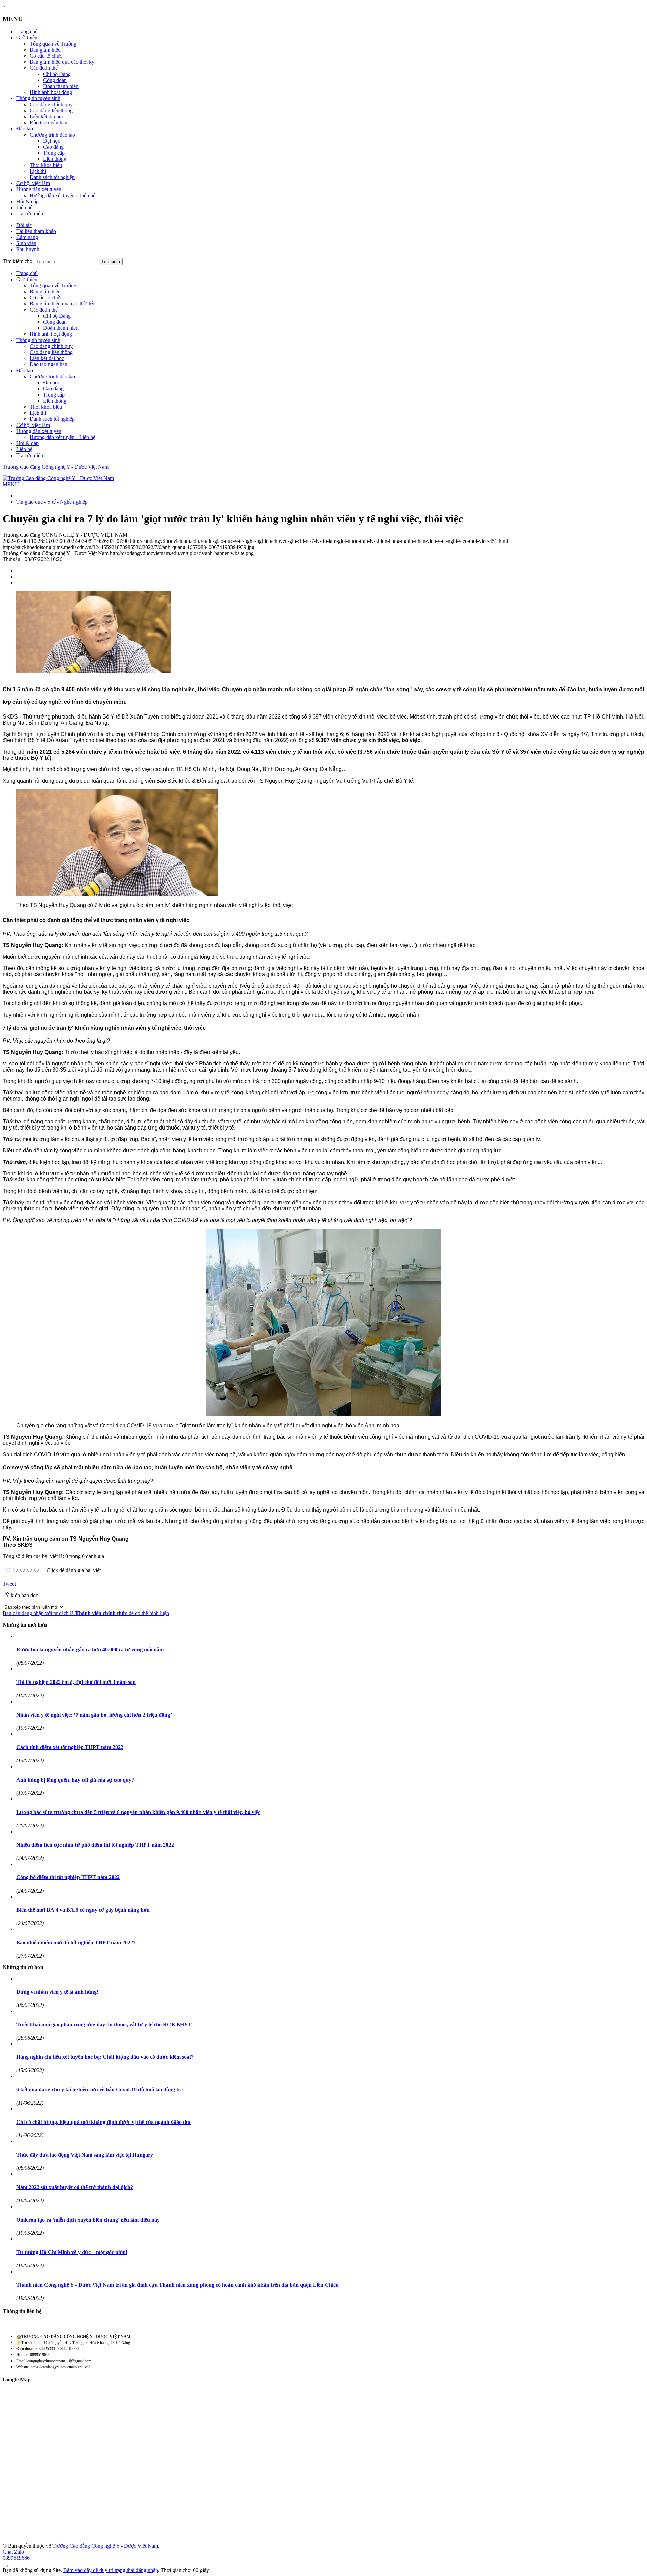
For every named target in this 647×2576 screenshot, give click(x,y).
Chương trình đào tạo (52, 135)
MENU (11, 484)
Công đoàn (55, 80)
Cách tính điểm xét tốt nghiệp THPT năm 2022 (70, 1747)
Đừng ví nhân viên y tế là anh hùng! (57, 1992)
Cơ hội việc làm (33, 183)
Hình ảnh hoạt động (51, 92)
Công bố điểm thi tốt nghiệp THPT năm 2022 (68, 1877)
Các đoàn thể (44, 68)
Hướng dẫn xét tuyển (39, 189)
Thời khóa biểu (46, 165)
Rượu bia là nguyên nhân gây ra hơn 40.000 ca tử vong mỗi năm (90, 1650)
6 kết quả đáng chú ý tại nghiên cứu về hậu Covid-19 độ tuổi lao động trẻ (99, 2090)
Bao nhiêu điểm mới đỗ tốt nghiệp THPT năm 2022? (76, 1943)
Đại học (52, 141)
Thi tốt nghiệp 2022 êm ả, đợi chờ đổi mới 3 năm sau (76, 1682)
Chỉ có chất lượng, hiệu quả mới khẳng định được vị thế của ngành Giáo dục (104, 2122)
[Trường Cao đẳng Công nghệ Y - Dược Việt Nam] (58, 478)
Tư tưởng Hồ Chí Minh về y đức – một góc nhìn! (72, 2252)
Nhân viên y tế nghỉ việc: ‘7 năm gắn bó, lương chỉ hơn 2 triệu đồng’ (94, 1715)
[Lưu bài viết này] (17, 583)
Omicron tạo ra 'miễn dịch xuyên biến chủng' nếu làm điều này (88, 2220)
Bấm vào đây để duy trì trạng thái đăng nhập (111, 2570)
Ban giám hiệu (45, 50)
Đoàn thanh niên (61, 86)
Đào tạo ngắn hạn (49, 123)
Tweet (9, 1584)
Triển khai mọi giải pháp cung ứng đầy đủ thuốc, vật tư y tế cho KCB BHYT (104, 2025)
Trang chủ (27, 32)
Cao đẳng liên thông (51, 110)
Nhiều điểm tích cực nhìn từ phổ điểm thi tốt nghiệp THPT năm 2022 (95, 1845)
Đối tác (24, 225)
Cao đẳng (53, 147)
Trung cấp (54, 153)
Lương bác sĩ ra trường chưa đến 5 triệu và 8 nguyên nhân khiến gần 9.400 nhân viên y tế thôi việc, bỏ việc (138, 1812)
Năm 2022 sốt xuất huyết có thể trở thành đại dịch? (75, 2187)
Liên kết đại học (47, 116)
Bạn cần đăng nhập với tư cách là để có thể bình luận (86, 1613)
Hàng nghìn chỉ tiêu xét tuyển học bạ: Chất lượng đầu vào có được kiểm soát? (105, 2057)
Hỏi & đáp (27, 201)
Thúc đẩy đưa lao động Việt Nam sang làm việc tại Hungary (85, 2155)
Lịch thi (38, 171)
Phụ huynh (28, 249)
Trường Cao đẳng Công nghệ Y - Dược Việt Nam (56, 467)
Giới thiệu (27, 38)
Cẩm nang (27, 237)
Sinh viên (26, 243)
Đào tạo (25, 129)
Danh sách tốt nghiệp (52, 177)
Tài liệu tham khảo (36, 231)
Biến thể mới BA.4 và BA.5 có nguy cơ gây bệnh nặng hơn (83, 1910)
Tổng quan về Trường (53, 44)
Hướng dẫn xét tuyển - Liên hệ (63, 195)
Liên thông (55, 159)
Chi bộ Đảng (57, 74)
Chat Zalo (13, 2552)
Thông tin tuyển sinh (38, 98)
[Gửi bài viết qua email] (17, 571)
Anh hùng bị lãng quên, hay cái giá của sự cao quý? (75, 1780)
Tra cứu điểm (30, 214)
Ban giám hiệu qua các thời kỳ (62, 62)
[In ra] (17, 577)
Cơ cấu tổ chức (46, 56)
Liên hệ (24, 208)
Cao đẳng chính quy (51, 104)
